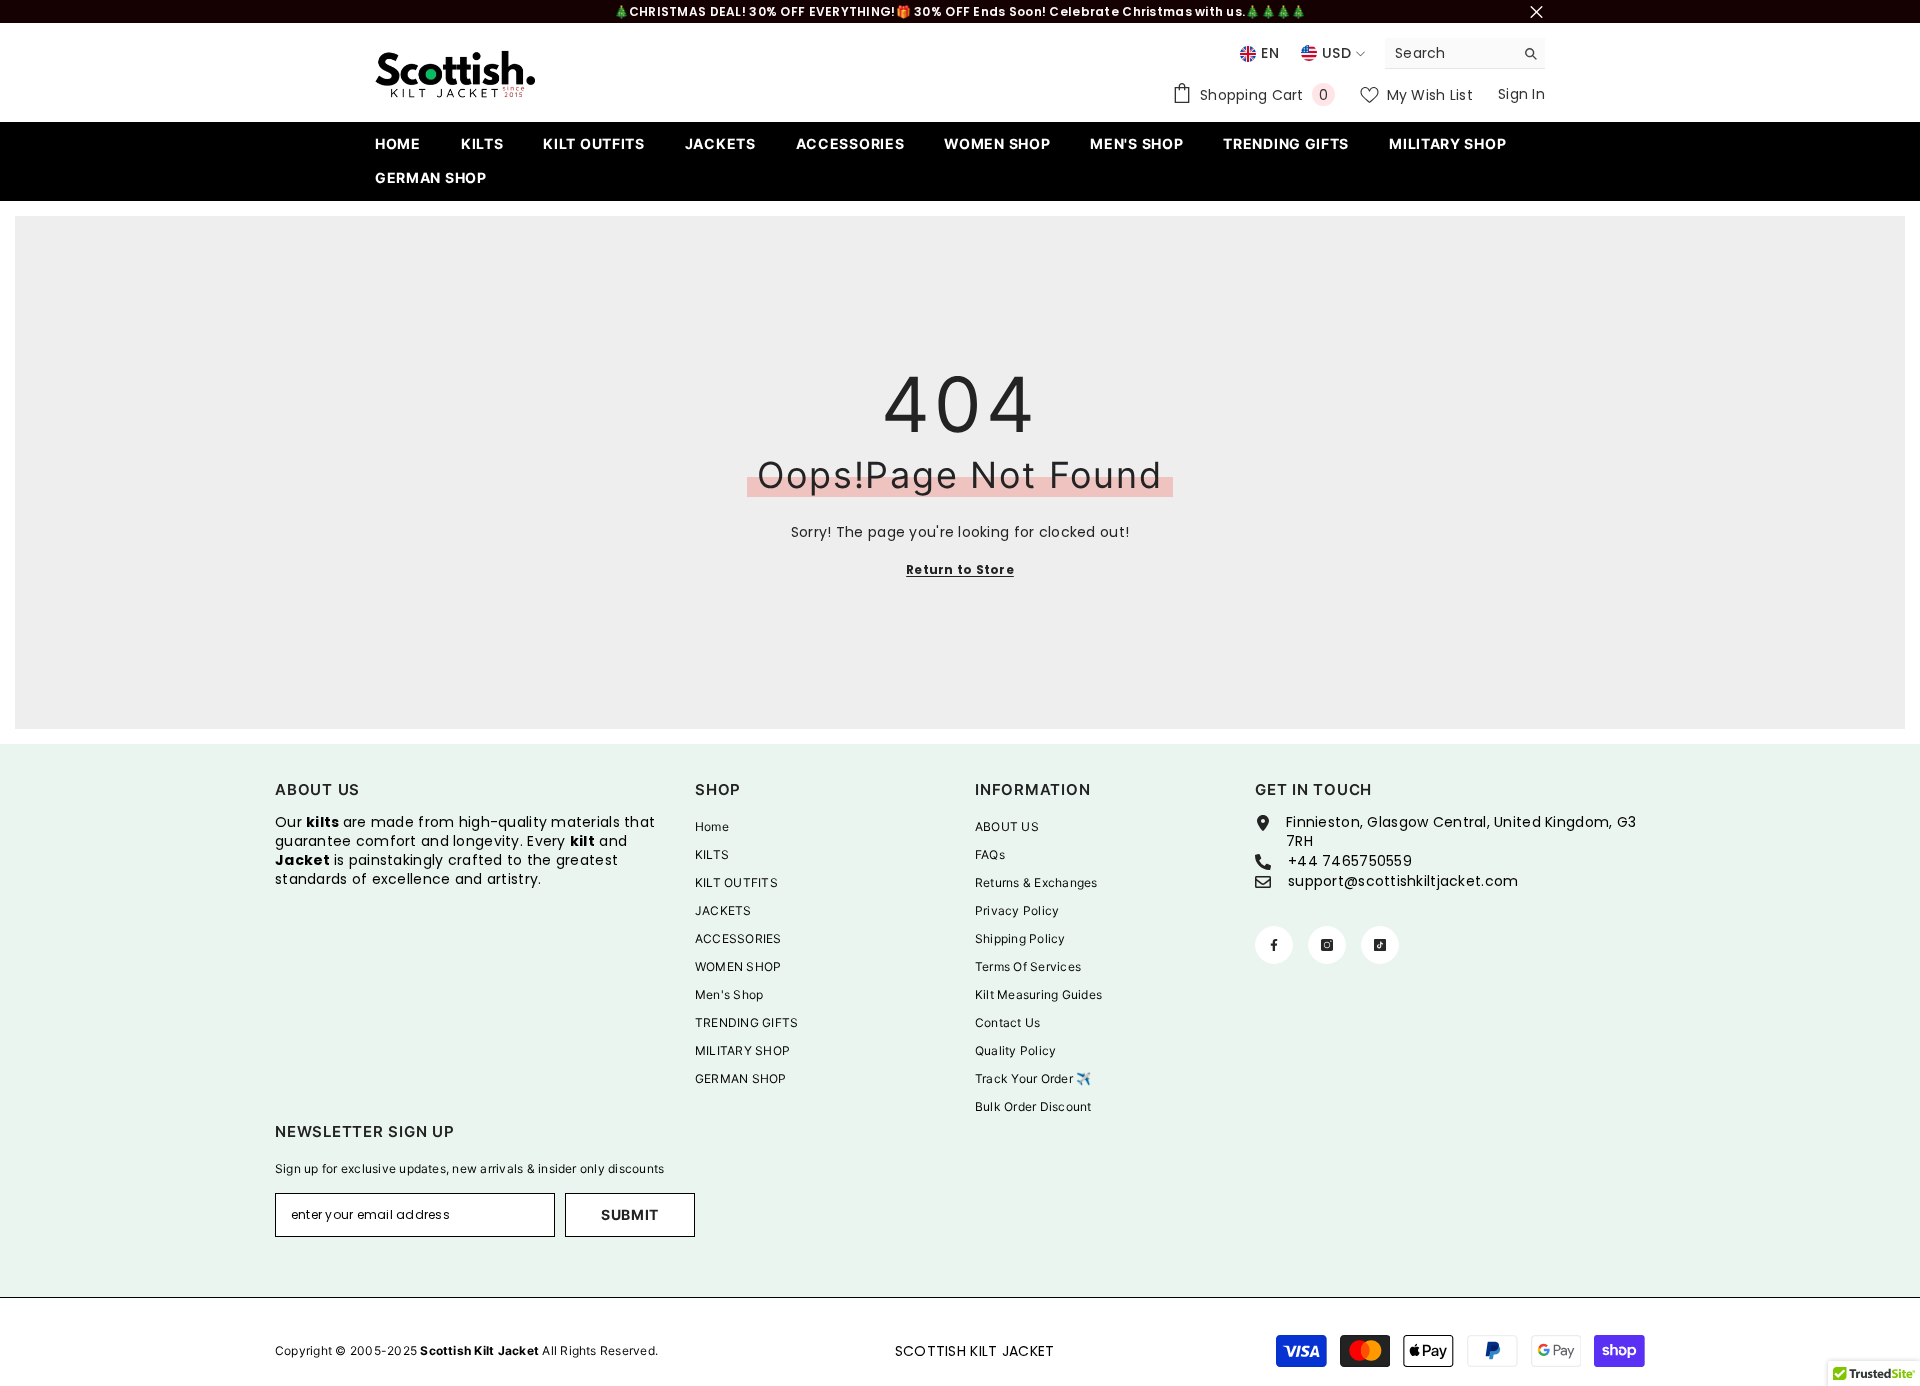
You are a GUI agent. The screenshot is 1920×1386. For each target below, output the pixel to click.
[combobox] (1449, 53)
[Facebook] (1274, 945)
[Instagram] (1327, 945)
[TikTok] (1380, 945)
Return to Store (960, 569)
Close (1536, 11)
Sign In (1521, 94)
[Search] (1465, 53)
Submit (630, 1214)
